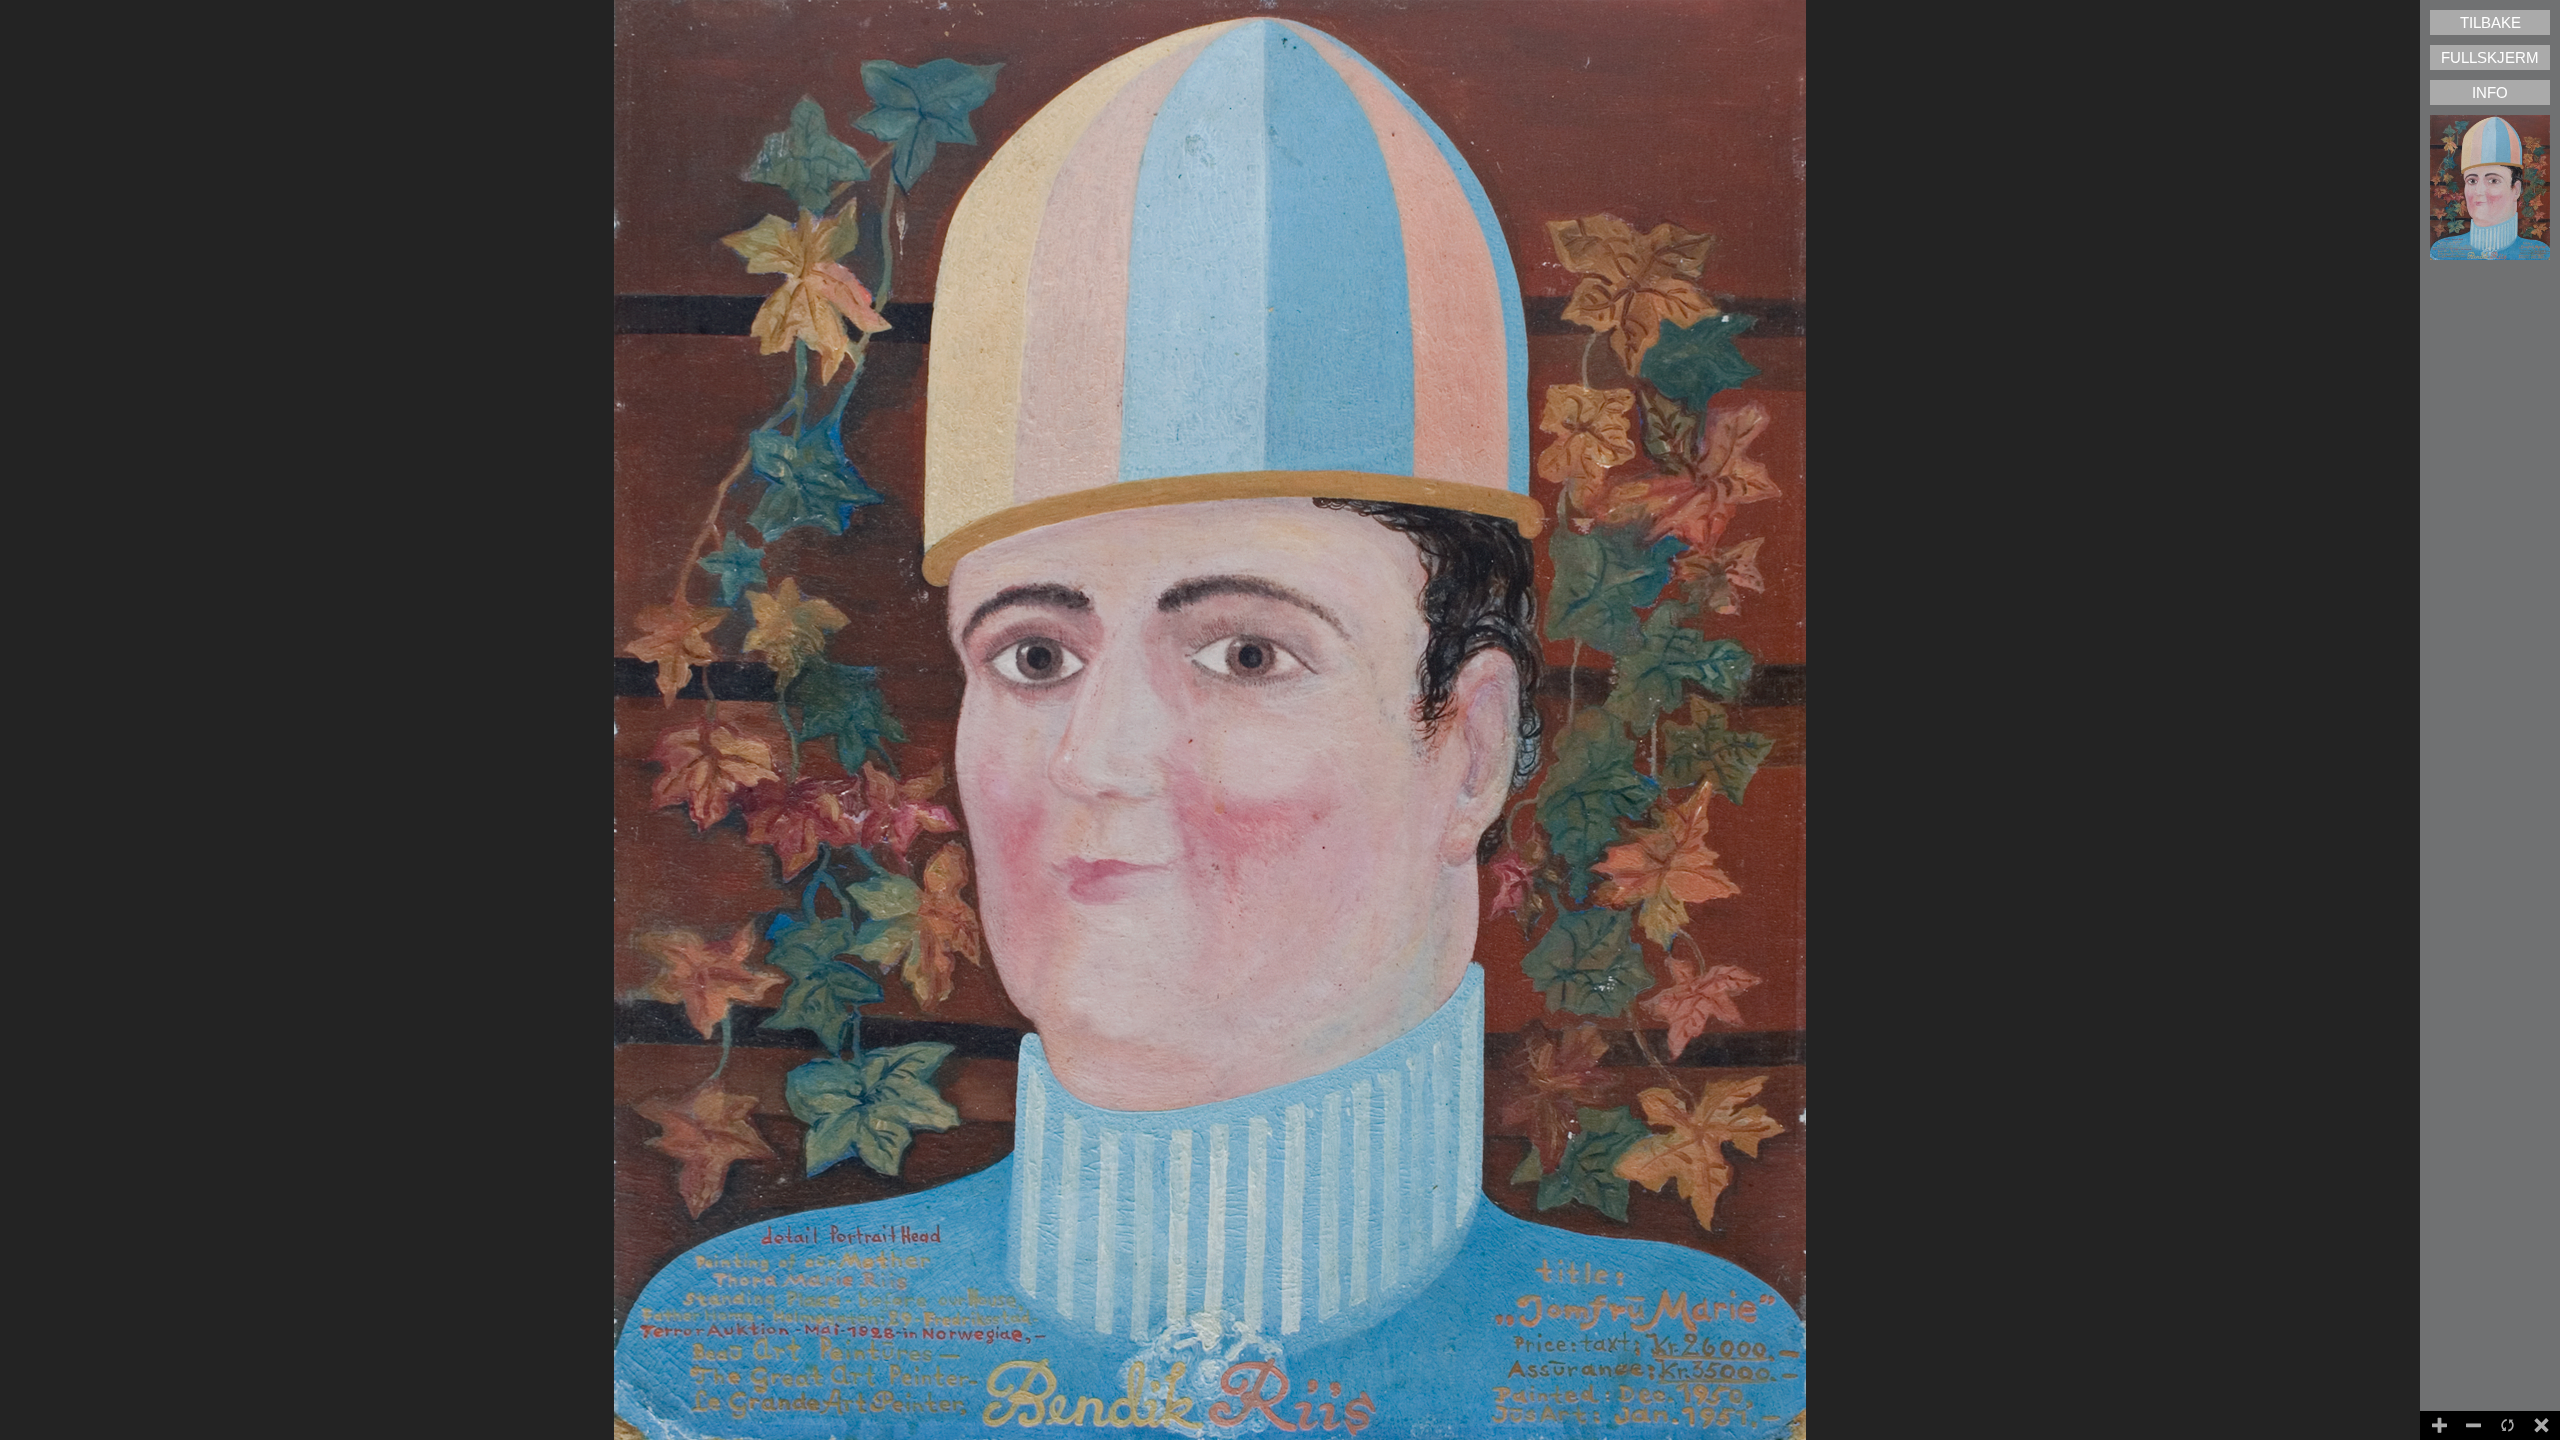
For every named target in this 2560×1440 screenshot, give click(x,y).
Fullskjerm (2490, 57)
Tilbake (2490, 22)
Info (2490, 92)
